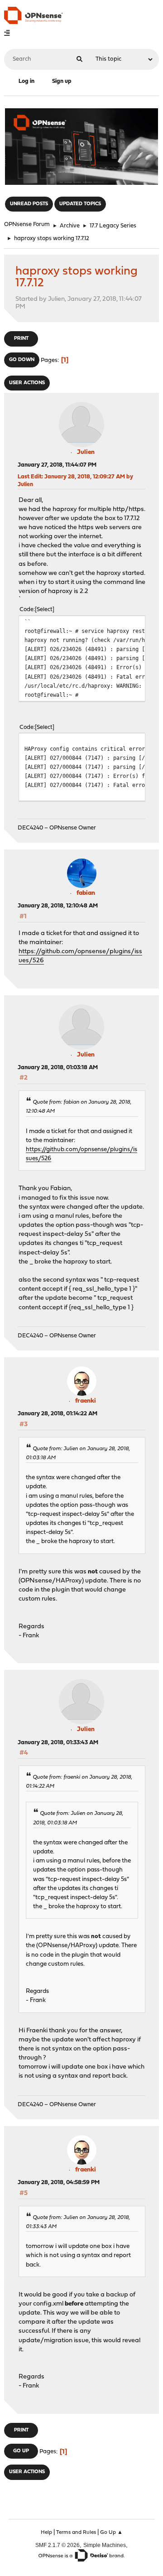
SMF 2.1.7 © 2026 (58, 2545)
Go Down (22, 360)
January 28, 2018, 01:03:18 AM (58, 1068)
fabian (86, 893)
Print (21, 339)
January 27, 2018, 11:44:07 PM (57, 465)
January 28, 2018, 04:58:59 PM (59, 2183)
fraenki (86, 1401)
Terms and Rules (76, 2533)
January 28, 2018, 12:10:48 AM (58, 906)
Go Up (21, 2451)
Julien (86, 452)
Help (46, 2533)
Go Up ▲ (111, 2533)
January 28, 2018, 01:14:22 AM (58, 1414)
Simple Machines (105, 2545)
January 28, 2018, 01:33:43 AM (58, 1743)
